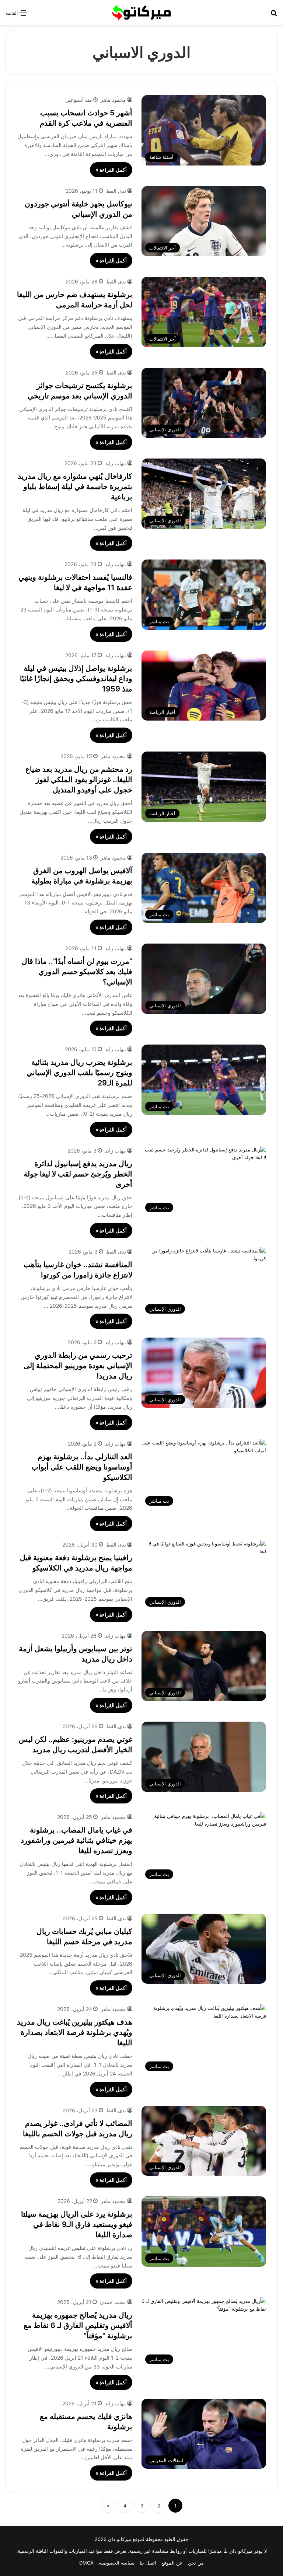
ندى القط (116, 191)
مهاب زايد (116, 463)
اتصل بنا (148, 2563)
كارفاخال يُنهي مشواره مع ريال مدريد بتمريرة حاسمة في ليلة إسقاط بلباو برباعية (75, 487)
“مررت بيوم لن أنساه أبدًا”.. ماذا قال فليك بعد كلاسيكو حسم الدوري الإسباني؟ (77, 972)
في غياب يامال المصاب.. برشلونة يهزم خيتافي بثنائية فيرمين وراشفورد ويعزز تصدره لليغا (76, 1840)
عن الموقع (172, 2563)
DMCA (86, 2563)
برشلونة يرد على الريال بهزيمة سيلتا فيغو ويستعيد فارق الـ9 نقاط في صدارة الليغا (77, 2224)
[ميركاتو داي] (141, 13)
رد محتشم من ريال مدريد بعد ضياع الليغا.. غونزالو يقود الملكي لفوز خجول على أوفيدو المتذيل (79, 780)
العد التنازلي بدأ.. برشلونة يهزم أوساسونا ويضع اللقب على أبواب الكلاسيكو (82, 1467)
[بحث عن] (274, 15)
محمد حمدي (113, 2302)
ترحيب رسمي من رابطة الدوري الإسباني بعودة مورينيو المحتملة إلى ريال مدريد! (78, 1366)
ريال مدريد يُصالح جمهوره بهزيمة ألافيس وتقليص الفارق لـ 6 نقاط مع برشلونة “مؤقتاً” (78, 2325)
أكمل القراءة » (111, 170)
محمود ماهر (113, 100)
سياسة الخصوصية (117, 2563)
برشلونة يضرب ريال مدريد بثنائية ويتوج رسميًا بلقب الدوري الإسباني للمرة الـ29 (79, 1073)
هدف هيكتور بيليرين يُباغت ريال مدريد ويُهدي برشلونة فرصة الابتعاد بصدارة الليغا (75, 2032)
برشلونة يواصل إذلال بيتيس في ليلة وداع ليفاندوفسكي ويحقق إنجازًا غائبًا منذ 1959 (76, 679)
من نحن (196, 2563)
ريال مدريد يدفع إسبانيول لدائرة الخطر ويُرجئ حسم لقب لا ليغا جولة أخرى (78, 1174)
